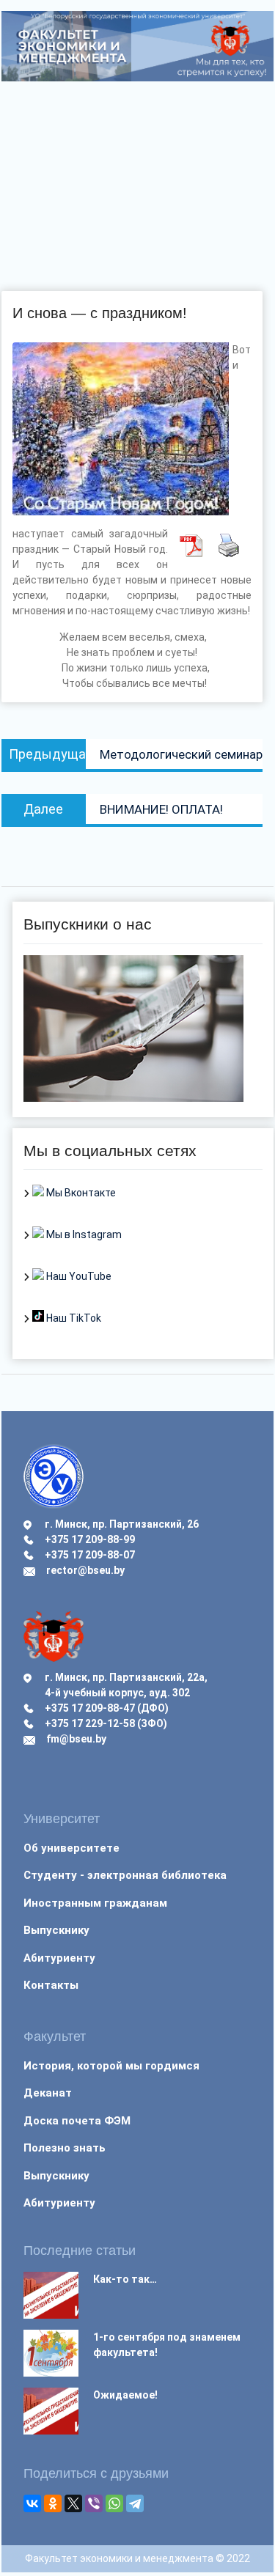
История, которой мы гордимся (111, 2066)
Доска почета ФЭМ (77, 2121)
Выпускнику (56, 1930)
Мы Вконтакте (80, 1193)
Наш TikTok (73, 1318)
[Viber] (94, 2503)
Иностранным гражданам (95, 1903)
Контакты (51, 1985)
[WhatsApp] (114, 2503)
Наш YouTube (78, 1276)
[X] (73, 2503)
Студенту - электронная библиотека (125, 1875)
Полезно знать (65, 2148)
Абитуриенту (59, 1958)
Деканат (48, 2093)
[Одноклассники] (53, 2503)
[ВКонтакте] (32, 2503)
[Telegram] (135, 2503)
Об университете (71, 1848)
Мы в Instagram (83, 1234)
